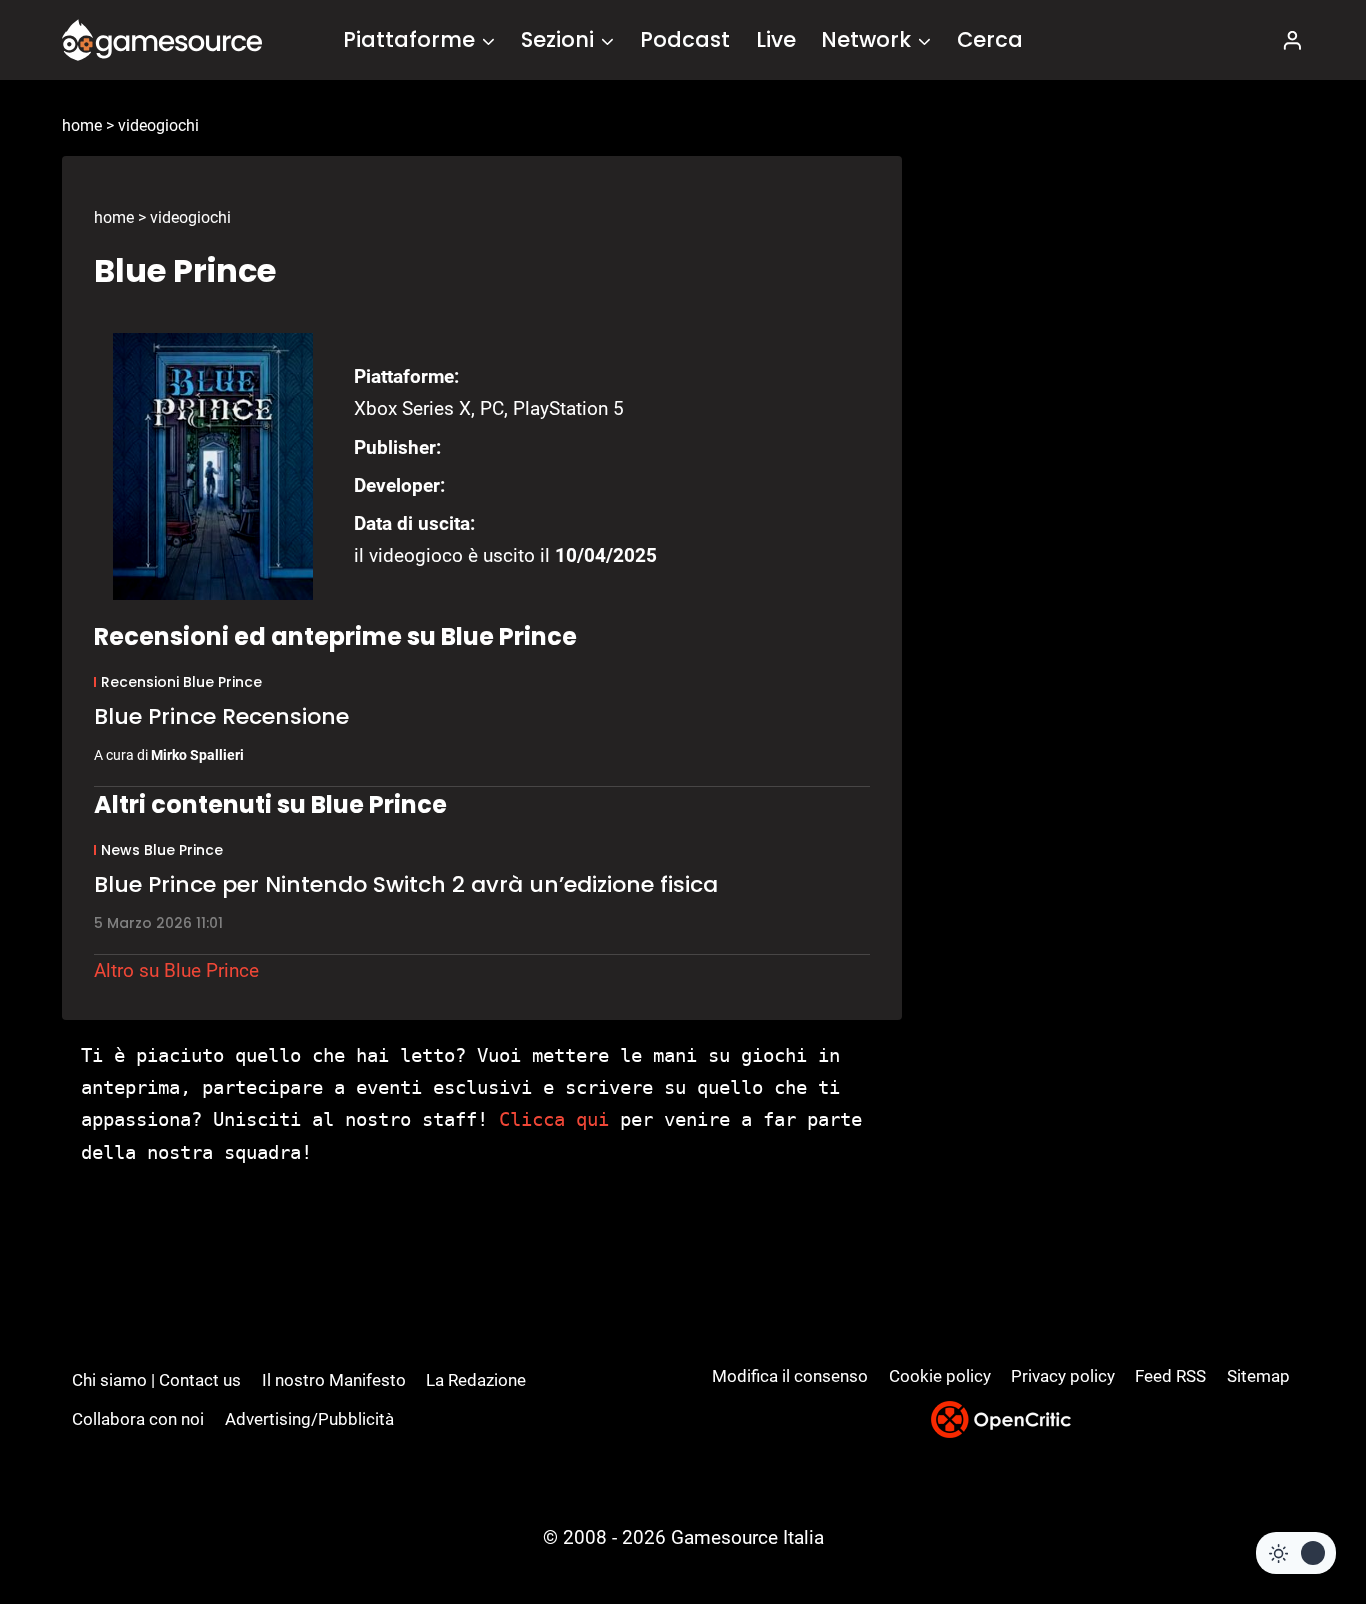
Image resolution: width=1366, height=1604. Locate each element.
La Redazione (476, 1380)
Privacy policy (1063, 1376)
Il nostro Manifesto (334, 1380)
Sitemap (1258, 1376)
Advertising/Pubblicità (309, 1419)
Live (776, 39)
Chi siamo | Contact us (156, 1380)
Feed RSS (1170, 1376)
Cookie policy (940, 1376)
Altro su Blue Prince (176, 970)
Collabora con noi (138, 1419)
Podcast (685, 39)
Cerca (990, 39)
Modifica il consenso (790, 1376)
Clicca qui (554, 1119)
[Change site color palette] (1296, 1553)
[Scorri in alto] (1297, 1514)
